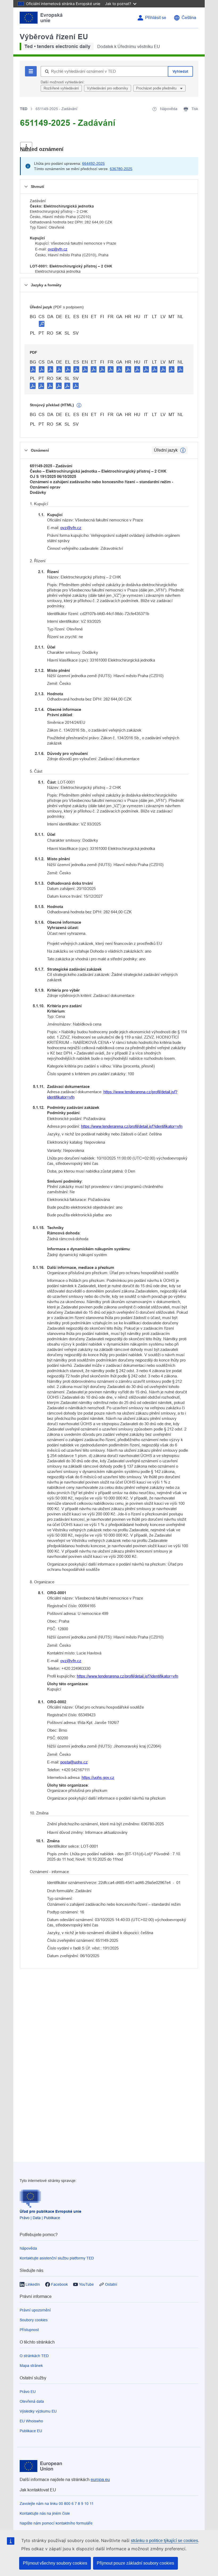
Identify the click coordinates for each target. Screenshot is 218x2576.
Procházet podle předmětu (157, 88)
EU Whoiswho (31, 2421)
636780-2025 (121, 169)
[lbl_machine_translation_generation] (79, 405)
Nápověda (28, 2248)
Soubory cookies (34, 2320)
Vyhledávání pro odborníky (108, 88)
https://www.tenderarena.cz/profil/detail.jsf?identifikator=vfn (112, 1094)
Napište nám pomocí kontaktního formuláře (56, 2523)
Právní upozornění (35, 2310)
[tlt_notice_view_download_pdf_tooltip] (33, 369)
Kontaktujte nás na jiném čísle (45, 2513)
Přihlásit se (156, 18)
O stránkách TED (34, 2356)
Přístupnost (29, 2330)
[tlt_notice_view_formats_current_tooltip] (183, 450)
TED (24, 109)
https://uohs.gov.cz (98, 1777)
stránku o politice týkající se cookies (164, 2541)
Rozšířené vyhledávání (61, 88)
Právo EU (28, 2392)
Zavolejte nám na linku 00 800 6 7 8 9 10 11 (57, 2504)
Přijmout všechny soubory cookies (55, 2563)
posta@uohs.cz (74, 1762)
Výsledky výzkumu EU (38, 2411)
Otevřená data (32, 2401)
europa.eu (100, 2480)
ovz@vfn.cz (58, 249)
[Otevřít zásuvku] (26, 147)
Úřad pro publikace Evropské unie (51, 2211)
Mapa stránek (31, 2366)
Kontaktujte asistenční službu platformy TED (57, 2258)
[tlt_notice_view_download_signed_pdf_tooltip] (42, 324)
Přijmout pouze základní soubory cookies (135, 2563)
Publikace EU (31, 2431)
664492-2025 (93, 163)
